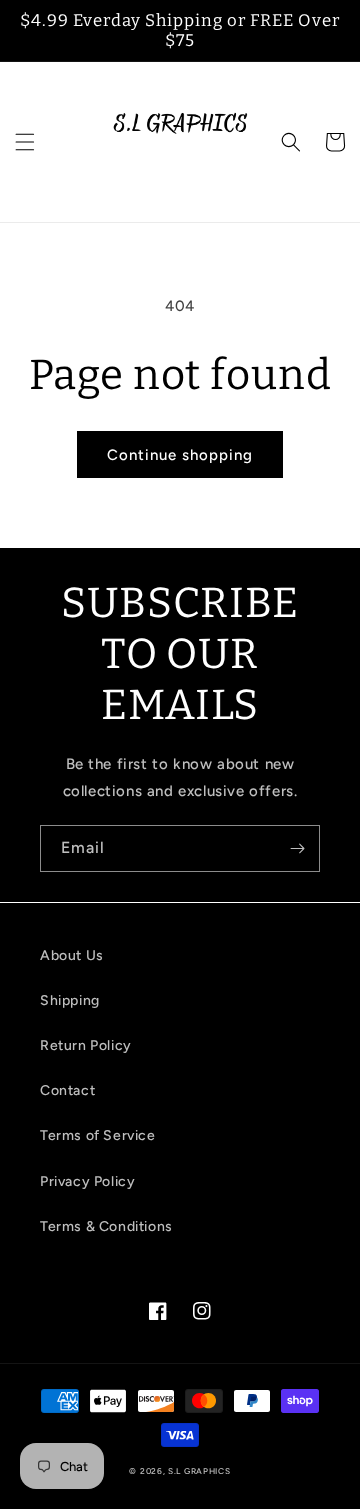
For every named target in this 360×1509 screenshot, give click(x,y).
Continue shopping (180, 455)
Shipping (70, 1000)
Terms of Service (98, 1135)
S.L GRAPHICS (199, 1471)
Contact (67, 1090)
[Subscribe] (297, 848)
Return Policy (86, 1045)
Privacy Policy (87, 1181)
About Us (72, 955)
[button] (25, 142)
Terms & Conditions (106, 1226)
